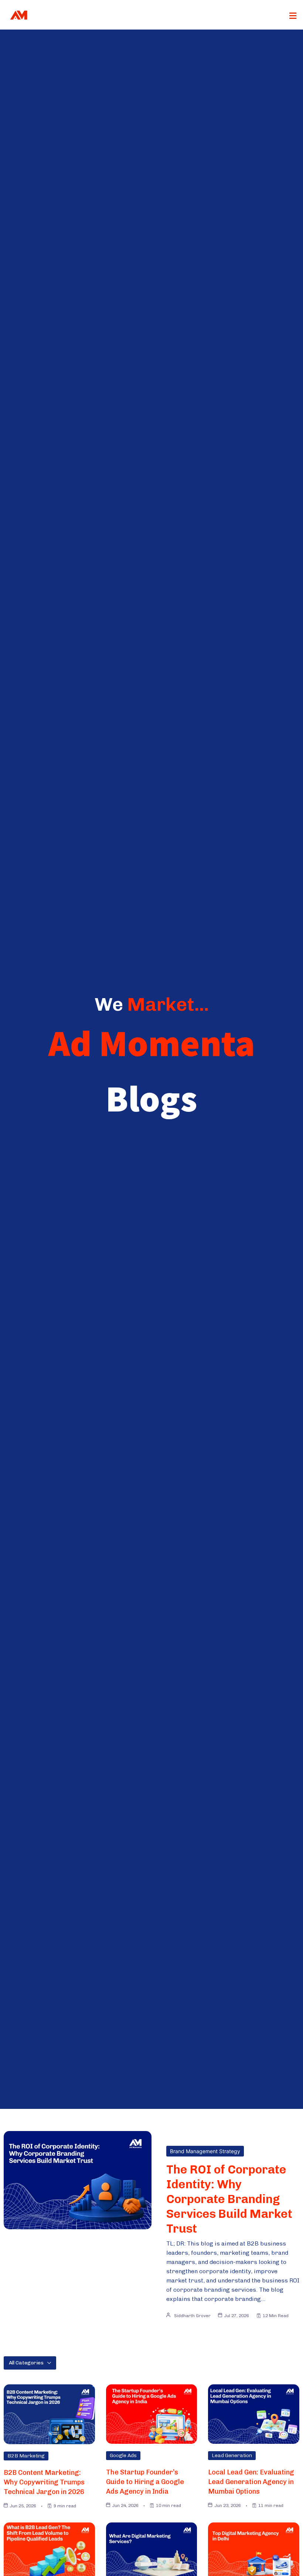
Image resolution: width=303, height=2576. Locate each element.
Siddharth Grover (192, 2316)
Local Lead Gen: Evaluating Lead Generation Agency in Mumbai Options (251, 2482)
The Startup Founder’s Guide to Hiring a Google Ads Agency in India (145, 2482)
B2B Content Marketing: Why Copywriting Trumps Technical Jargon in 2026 (44, 2482)
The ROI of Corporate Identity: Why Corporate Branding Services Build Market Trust (229, 2199)
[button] (293, 16)
